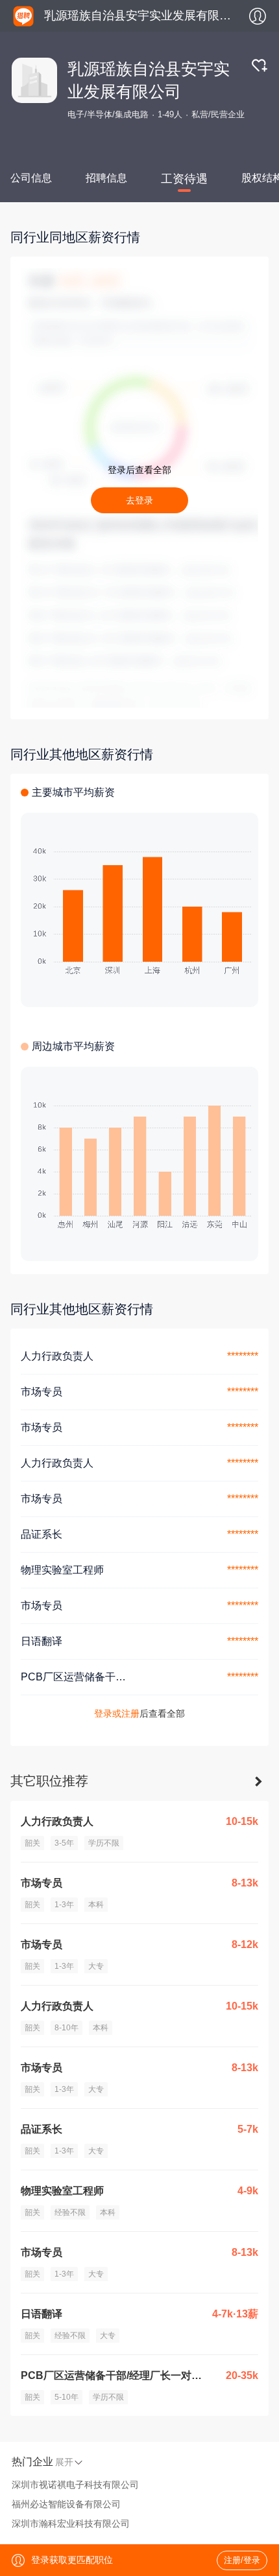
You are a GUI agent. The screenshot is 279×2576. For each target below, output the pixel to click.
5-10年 (67, 2397)
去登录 (139, 500)
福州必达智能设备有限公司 (66, 2504)
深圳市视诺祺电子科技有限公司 (75, 2485)
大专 (96, 1966)
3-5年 (64, 1843)
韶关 (32, 1843)
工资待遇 (184, 179)
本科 (96, 1905)
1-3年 (64, 1905)
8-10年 (67, 2028)
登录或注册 (117, 1713)
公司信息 (31, 178)
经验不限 (70, 2212)
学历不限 (104, 1843)
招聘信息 (106, 178)
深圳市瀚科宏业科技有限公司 (71, 2524)
